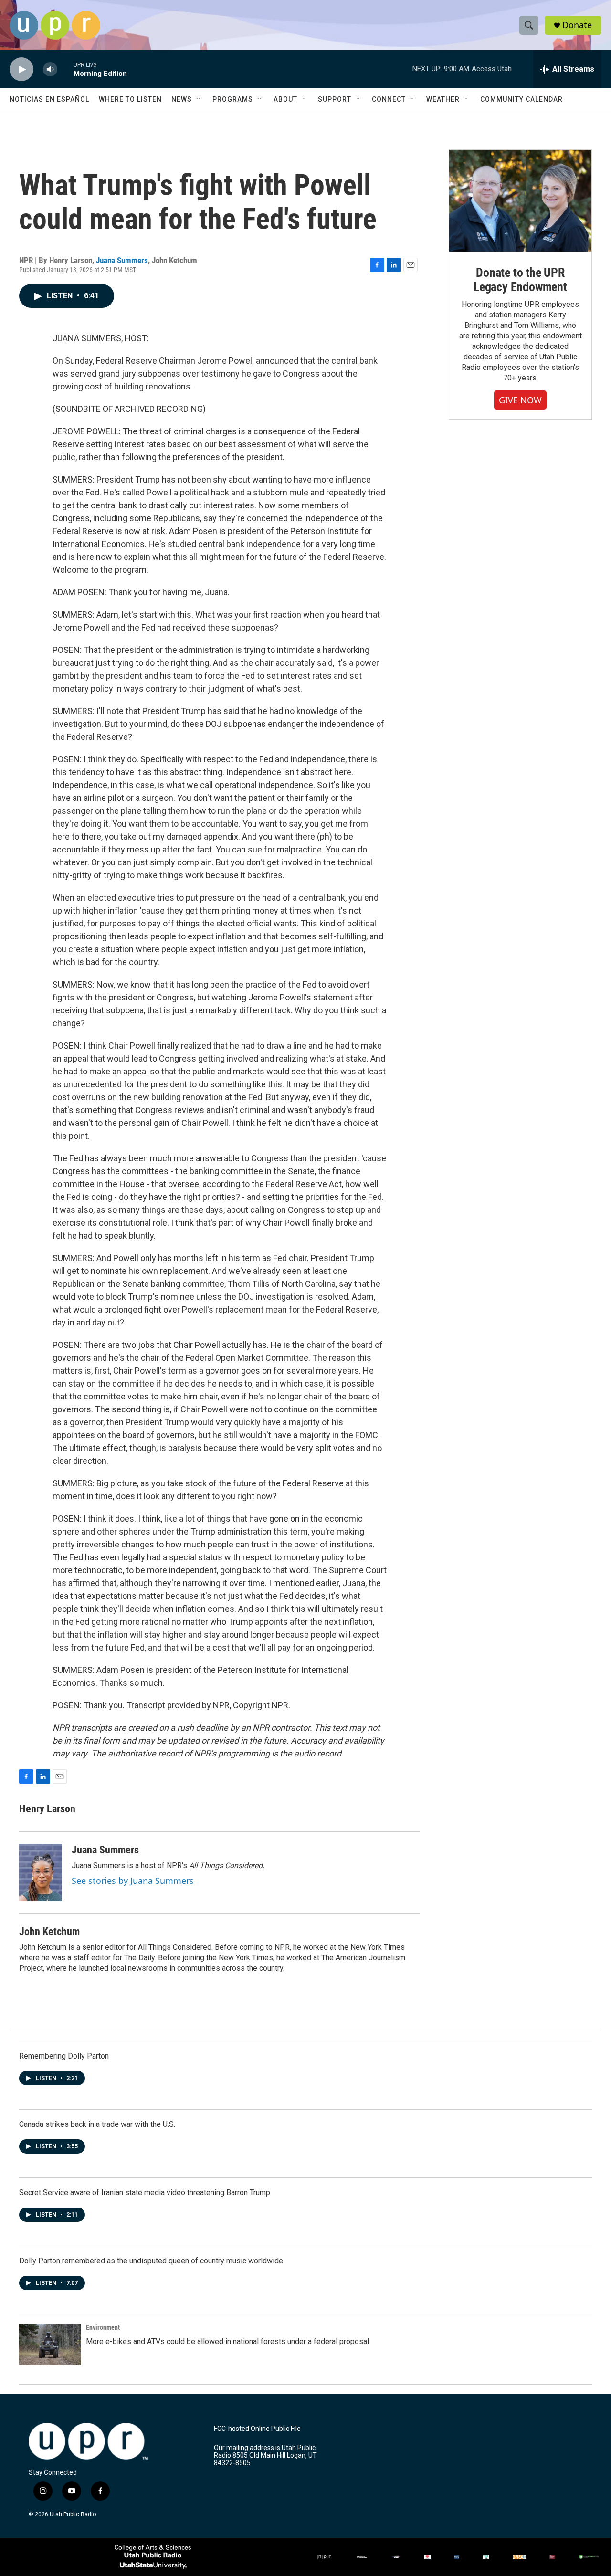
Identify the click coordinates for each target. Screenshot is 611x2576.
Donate (577, 25)
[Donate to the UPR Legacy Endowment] (520, 201)
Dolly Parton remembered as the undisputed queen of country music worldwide (151, 2261)
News (182, 99)
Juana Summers (122, 260)
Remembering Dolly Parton (64, 2056)
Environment (103, 2327)
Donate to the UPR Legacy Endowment (520, 280)
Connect (389, 99)
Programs (233, 99)
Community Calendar (521, 99)
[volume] (50, 69)
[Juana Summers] (41, 1872)
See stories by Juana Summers (133, 1881)
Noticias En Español (49, 99)
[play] (21, 69)
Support (335, 99)
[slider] (65, 69)
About (285, 99)
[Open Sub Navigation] (199, 99)
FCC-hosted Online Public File (257, 2429)
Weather (443, 99)
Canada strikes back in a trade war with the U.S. (97, 2124)
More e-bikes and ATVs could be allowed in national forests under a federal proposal (227, 2341)
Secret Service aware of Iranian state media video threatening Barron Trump (145, 2192)
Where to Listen (130, 99)
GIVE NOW (520, 400)
